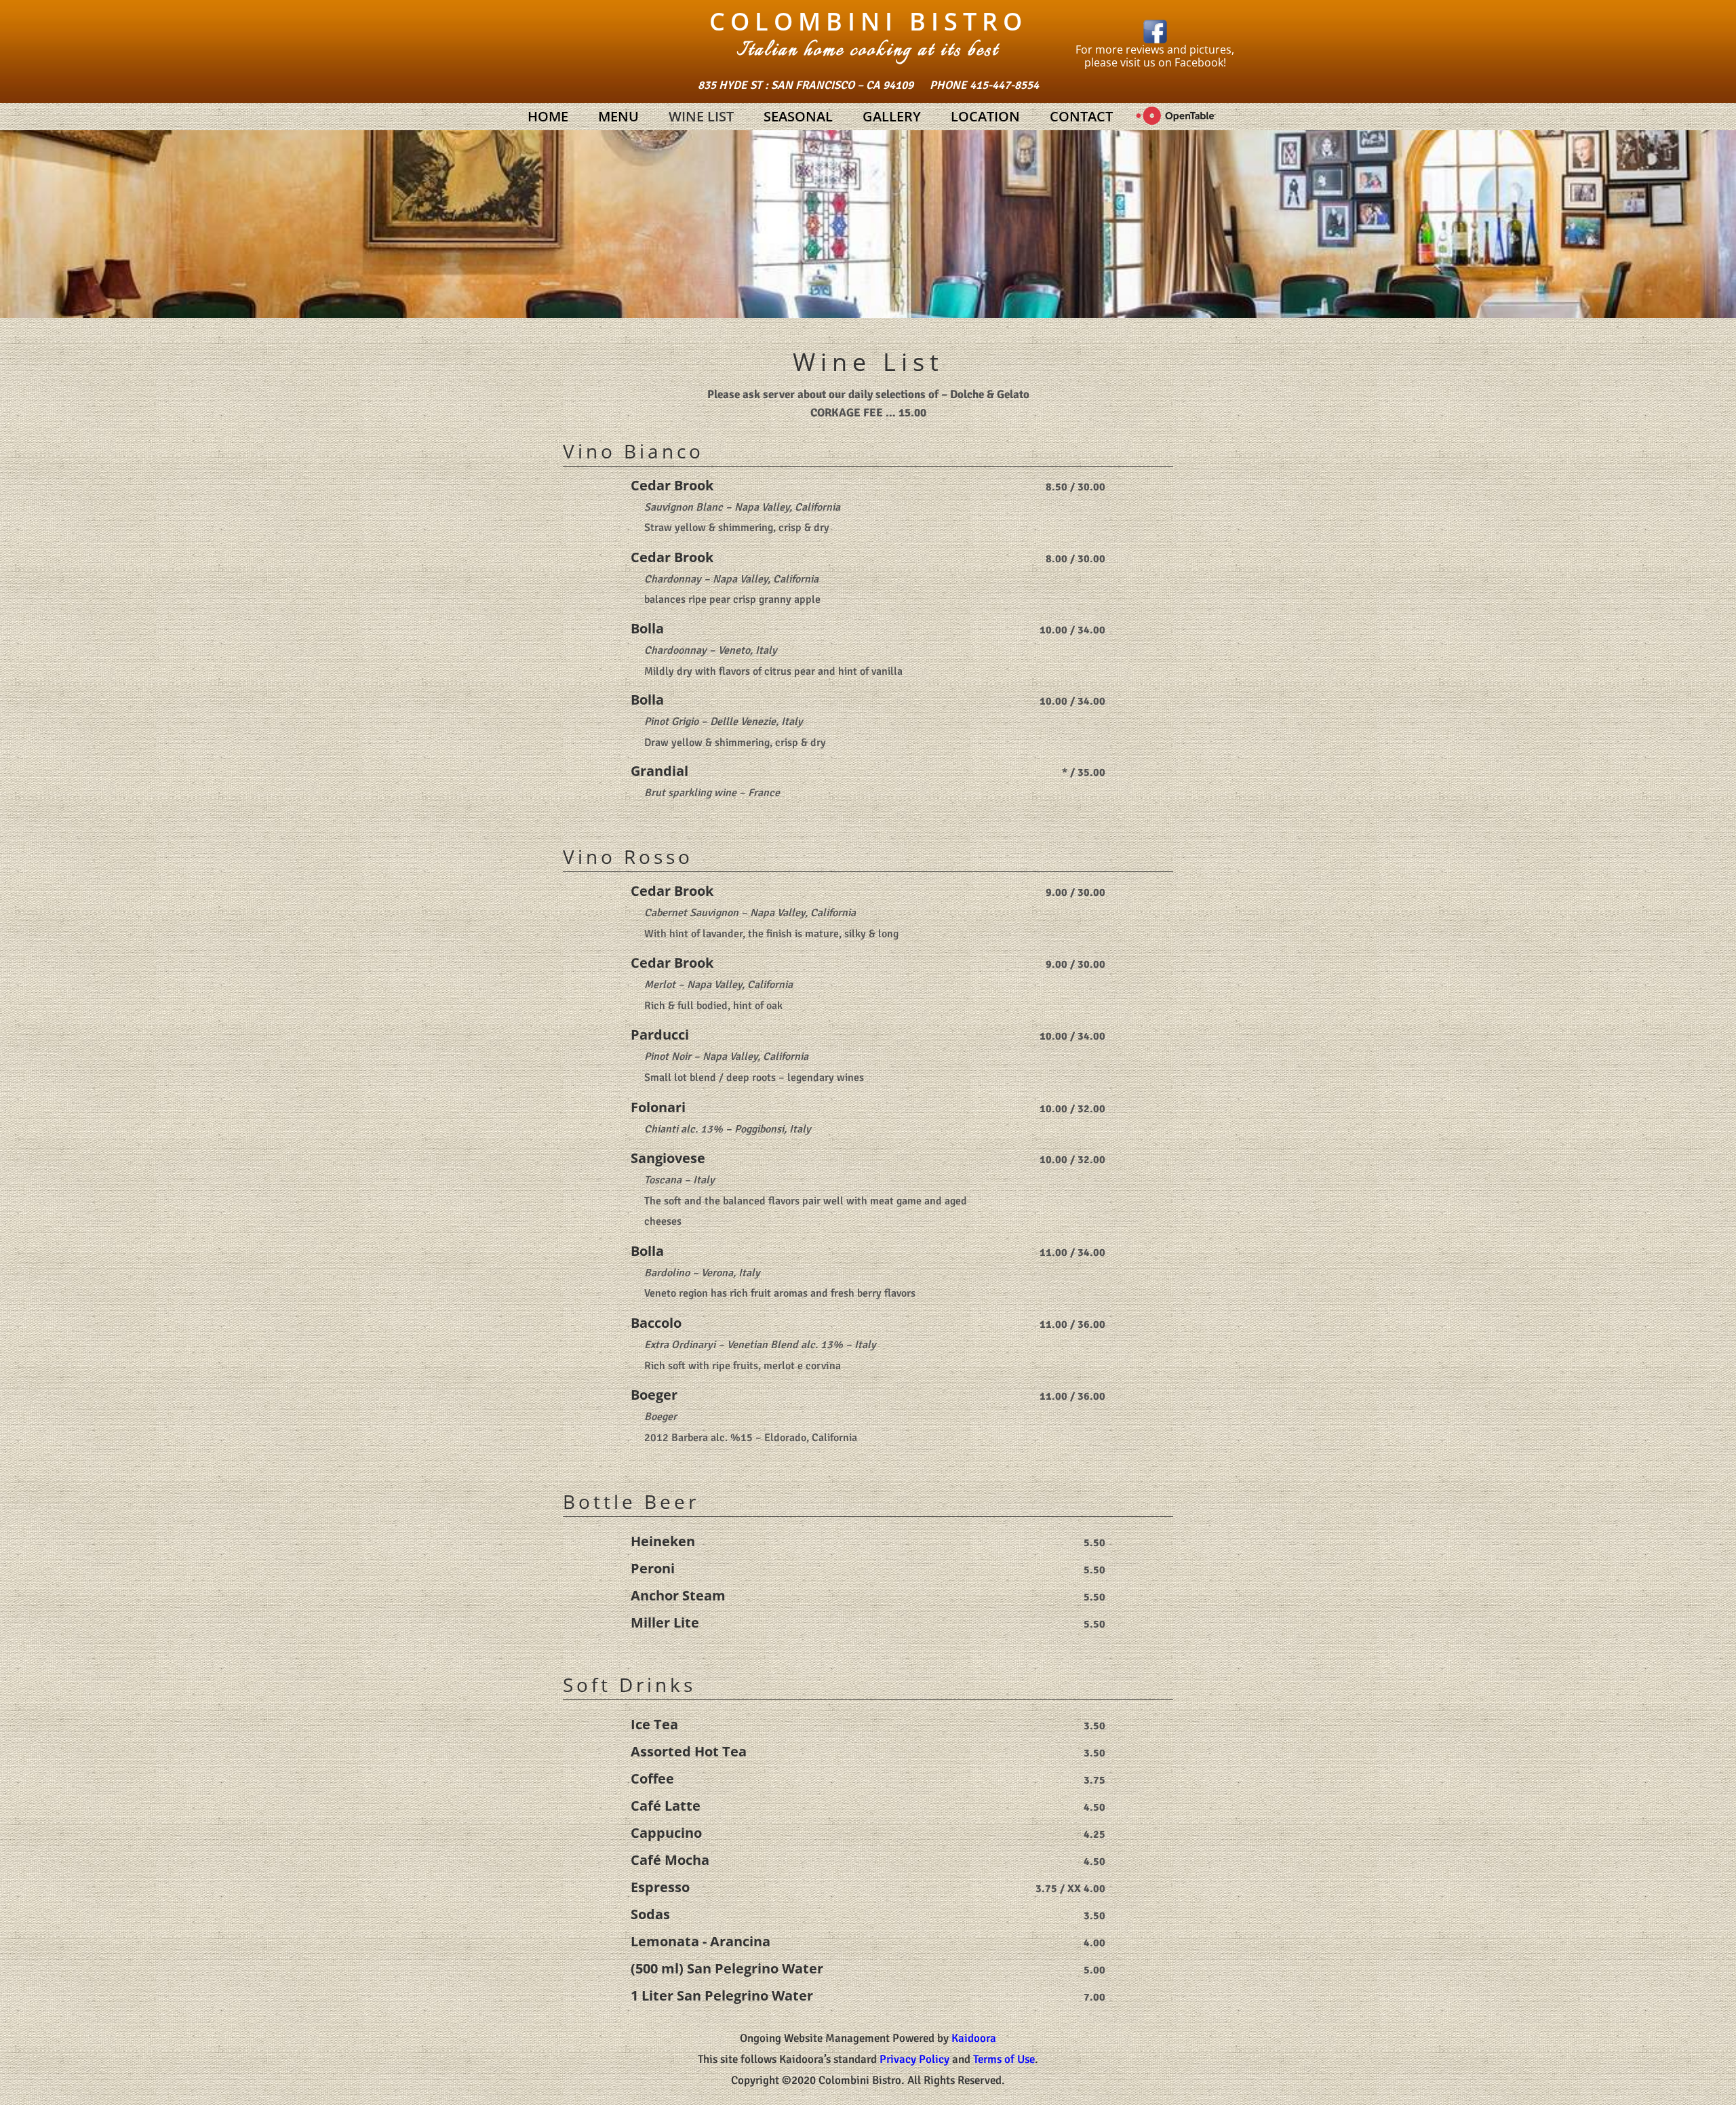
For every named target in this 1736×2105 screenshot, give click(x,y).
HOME (548, 116)
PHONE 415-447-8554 (984, 85)
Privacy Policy (914, 2059)
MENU (618, 116)
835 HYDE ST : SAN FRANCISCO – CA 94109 (806, 85)
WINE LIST (701, 116)
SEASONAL (798, 116)
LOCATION (985, 116)
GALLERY (892, 116)
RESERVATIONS (1176, 117)
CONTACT (1081, 116)
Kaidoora (974, 2038)
